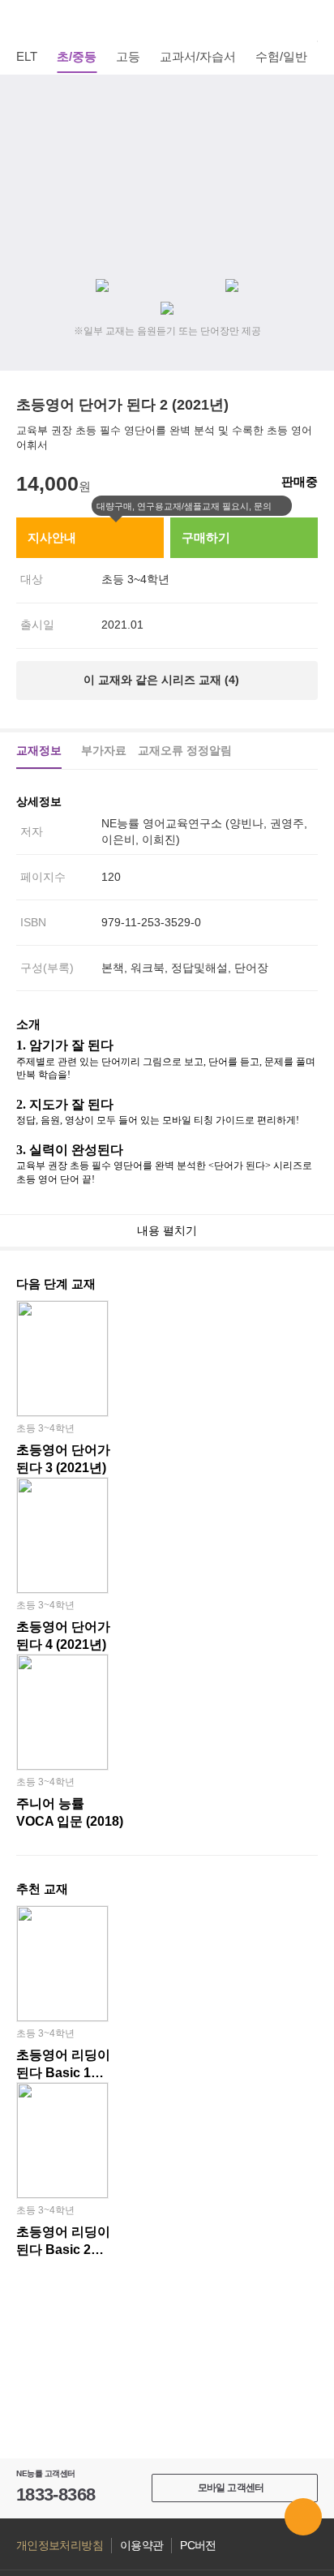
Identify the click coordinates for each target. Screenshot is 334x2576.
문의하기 (303, 2517)
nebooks (167, 20)
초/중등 (77, 56)
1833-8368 (56, 2494)
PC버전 (198, 2546)
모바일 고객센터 (231, 2488)
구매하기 (206, 537)
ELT (27, 56)
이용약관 (141, 2546)
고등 (128, 56)
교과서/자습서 (198, 56)
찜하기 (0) (309, 99)
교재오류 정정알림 (185, 750)
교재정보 (39, 750)
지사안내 (52, 537)
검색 (309, 20)
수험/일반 (281, 56)
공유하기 (309, 138)
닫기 (282, 506)
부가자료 (104, 750)
